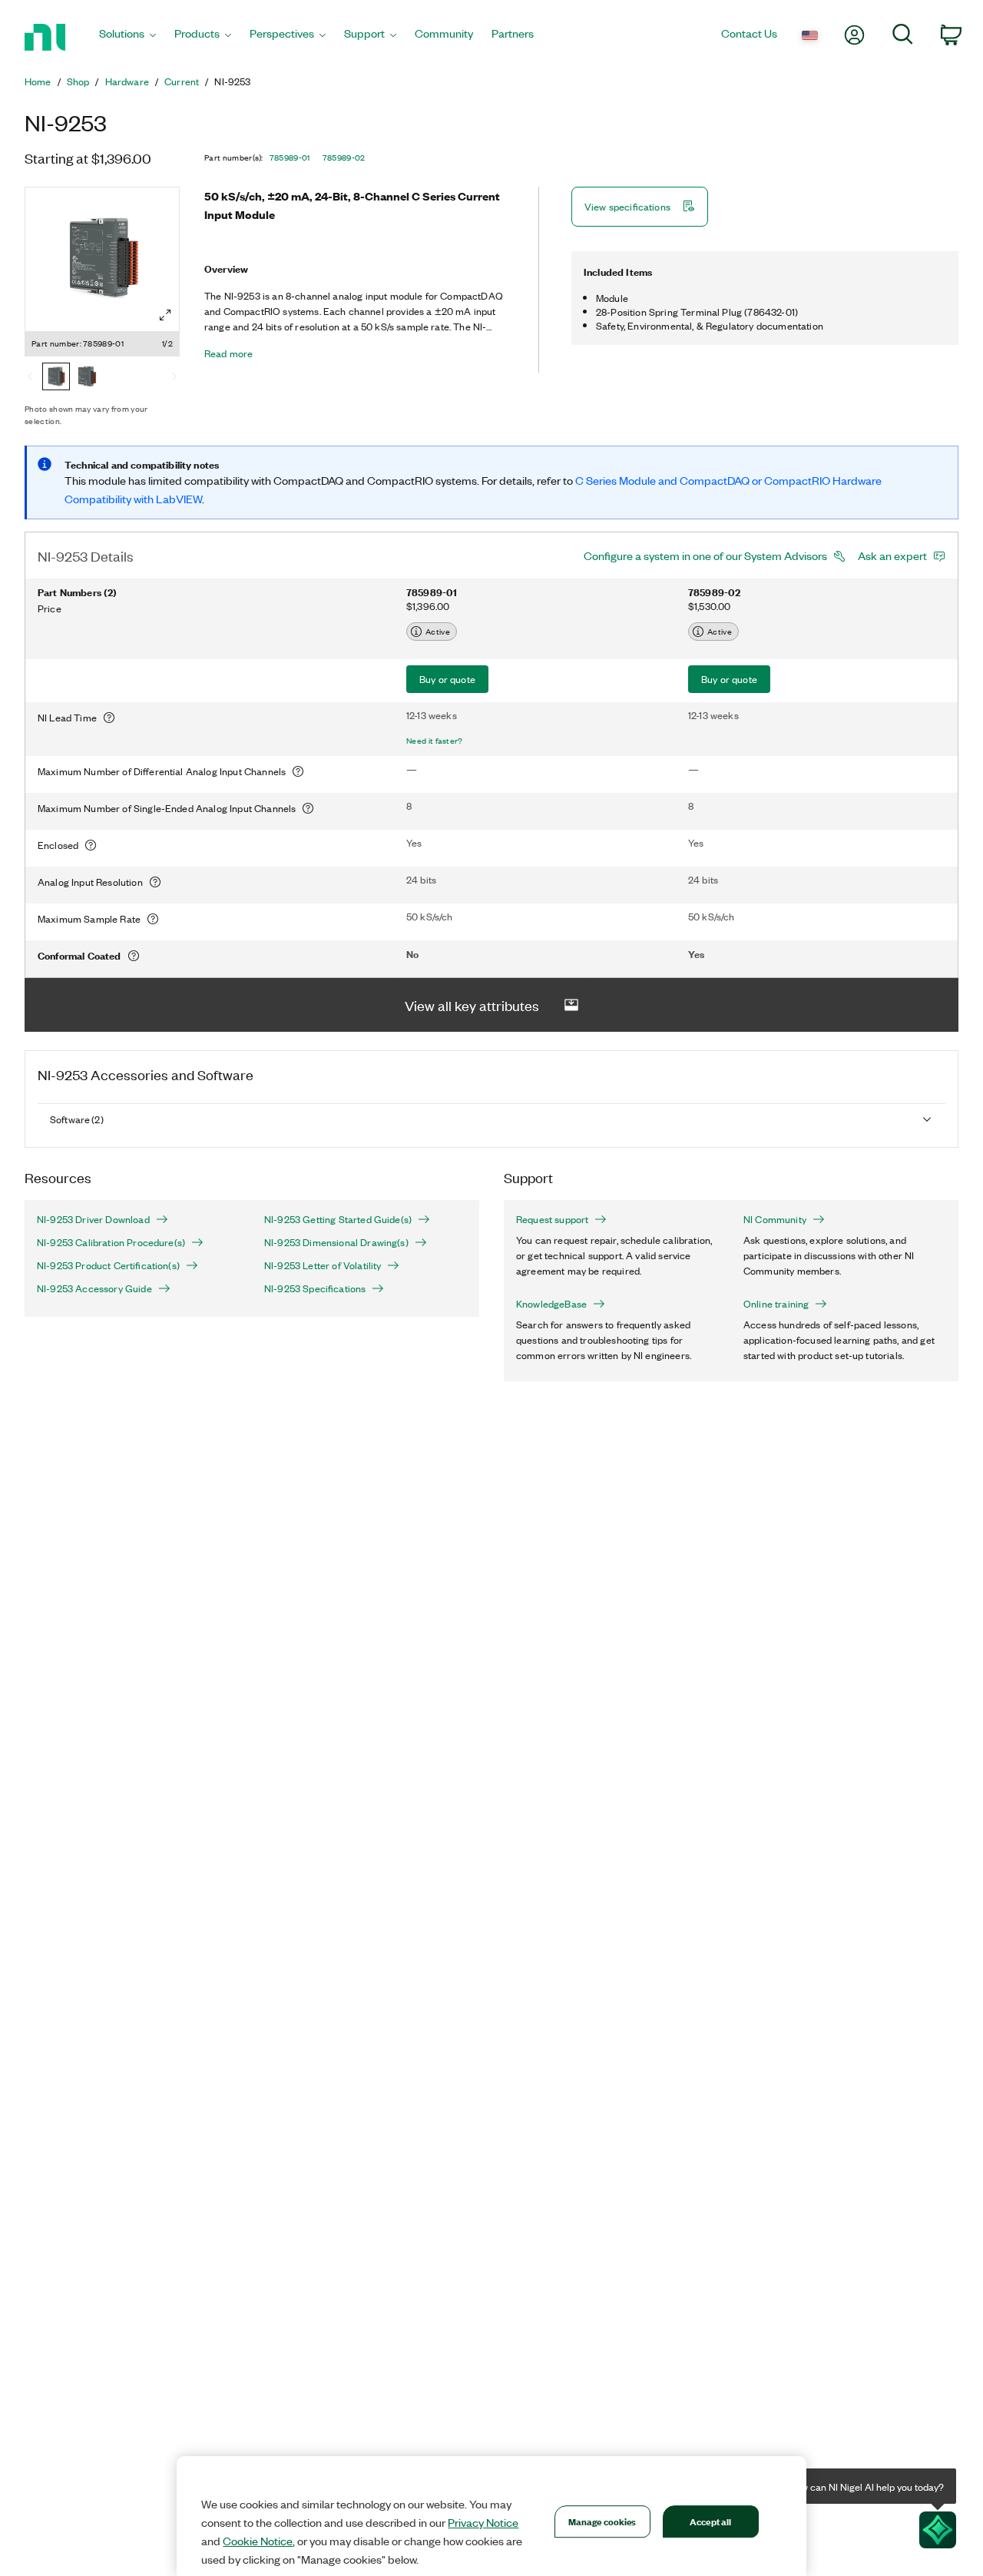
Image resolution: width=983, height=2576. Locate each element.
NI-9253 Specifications (315, 1288)
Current (182, 81)
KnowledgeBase (551, 1304)
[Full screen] (165, 315)
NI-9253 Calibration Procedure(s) (111, 1242)
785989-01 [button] (290, 157)
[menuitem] (127, 37)
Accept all (710, 2521)
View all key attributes (472, 1005)
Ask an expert (892, 555)
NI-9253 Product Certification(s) (108, 1265)
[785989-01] (56, 378)
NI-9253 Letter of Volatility (323, 1265)
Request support (552, 1219)
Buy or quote (447, 679)
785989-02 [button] (344, 157)
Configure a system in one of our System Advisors (705, 555)
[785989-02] (87, 378)
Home (38, 81)
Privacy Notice (483, 2522)
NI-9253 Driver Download (93, 1219)
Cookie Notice (258, 2541)
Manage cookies (602, 2521)
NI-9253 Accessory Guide (94, 1288)
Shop (78, 81)
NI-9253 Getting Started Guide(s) (338, 1219)
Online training (776, 1304)
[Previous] (30, 378)
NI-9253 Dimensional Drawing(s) (336, 1242)
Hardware (127, 81)
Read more (228, 353)
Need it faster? (435, 741)
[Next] (174, 378)
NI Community (775, 1219)
